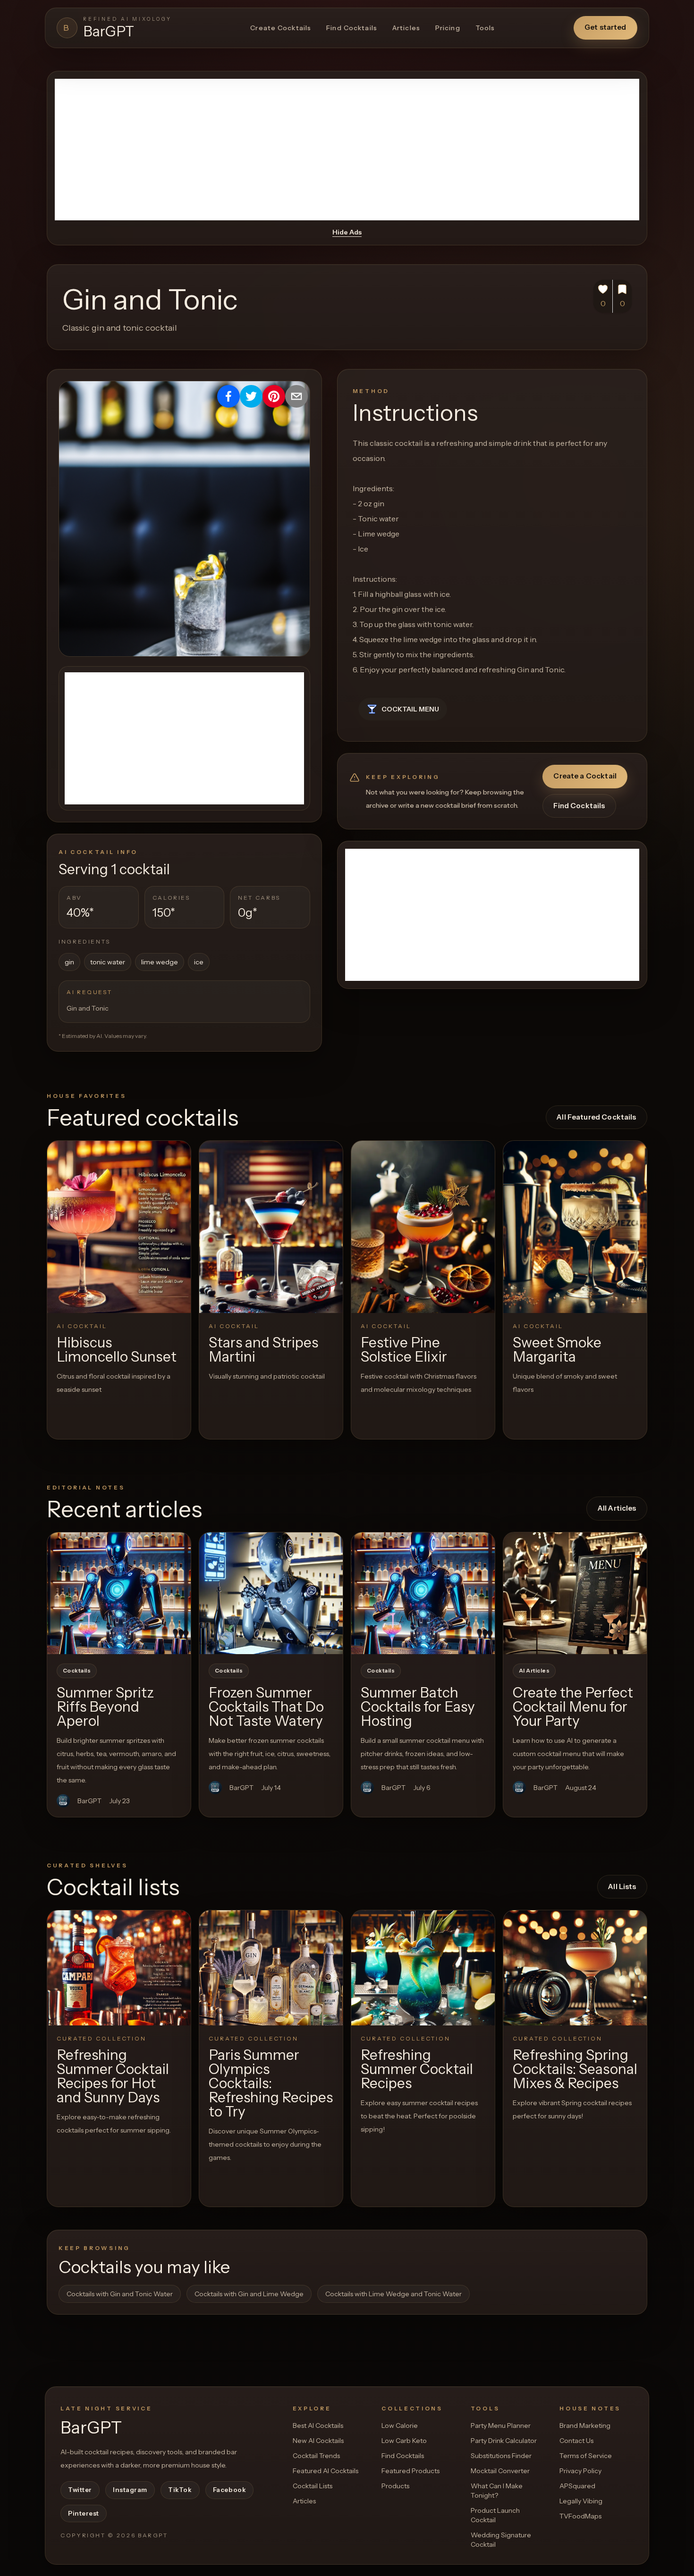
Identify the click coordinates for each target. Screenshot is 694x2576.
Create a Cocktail (585, 776)
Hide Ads (347, 232)
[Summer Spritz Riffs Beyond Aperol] (119, 1593)
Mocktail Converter (500, 2471)
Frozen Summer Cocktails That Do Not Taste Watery (266, 1707)
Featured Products (410, 2471)
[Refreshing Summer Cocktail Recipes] (423, 1968)
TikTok (180, 2490)
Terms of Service (586, 2456)
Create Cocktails (281, 28)
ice (199, 962)
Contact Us (576, 2441)
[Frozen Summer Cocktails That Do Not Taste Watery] (271, 1593)
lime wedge (160, 962)
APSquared (577, 2486)
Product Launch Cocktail (495, 2515)
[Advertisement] (347, 150)
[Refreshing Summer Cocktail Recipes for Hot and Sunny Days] (119, 1968)
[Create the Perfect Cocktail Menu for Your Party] (575, 1593)
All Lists (622, 1886)
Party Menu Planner (501, 2425)
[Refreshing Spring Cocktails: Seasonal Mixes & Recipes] (575, 1968)
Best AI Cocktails (318, 2425)
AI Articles (534, 1671)
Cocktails (77, 1671)
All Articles (617, 1508)
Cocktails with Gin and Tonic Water (120, 2294)
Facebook (229, 2490)
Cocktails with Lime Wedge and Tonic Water (394, 2294)
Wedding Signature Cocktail (501, 2540)
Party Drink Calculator (504, 2441)
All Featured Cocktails (596, 1117)
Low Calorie (400, 2425)
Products (395, 2486)
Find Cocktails (352, 28)
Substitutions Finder (501, 2456)
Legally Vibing (581, 2501)
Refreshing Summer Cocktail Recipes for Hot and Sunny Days (113, 2076)
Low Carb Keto (404, 2441)
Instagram (130, 2490)
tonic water (108, 962)
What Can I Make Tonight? (497, 2491)
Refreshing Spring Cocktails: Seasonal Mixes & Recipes (575, 2069)
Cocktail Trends (316, 2456)
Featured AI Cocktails (326, 2471)
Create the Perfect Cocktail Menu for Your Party (573, 1707)
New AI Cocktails (318, 2441)
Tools (485, 28)
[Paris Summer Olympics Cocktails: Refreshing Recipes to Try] (271, 1968)
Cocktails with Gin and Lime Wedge (249, 2294)
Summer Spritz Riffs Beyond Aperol (105, 1707)
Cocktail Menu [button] (410, 709)
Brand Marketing (585, 2425)
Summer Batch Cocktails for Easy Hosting (418, 1707)
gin (69, 962)
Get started (605, 27)
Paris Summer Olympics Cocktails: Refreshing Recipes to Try (271, 2083)
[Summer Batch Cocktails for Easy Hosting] (423, 1593)
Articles (406, 28)
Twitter (80, 2490)
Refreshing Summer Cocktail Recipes (417, 2069)
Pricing (448, 28)
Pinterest (84, 2513)
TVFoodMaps (580, 2516)
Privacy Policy (580, 2471)
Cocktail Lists (313, 2486)
